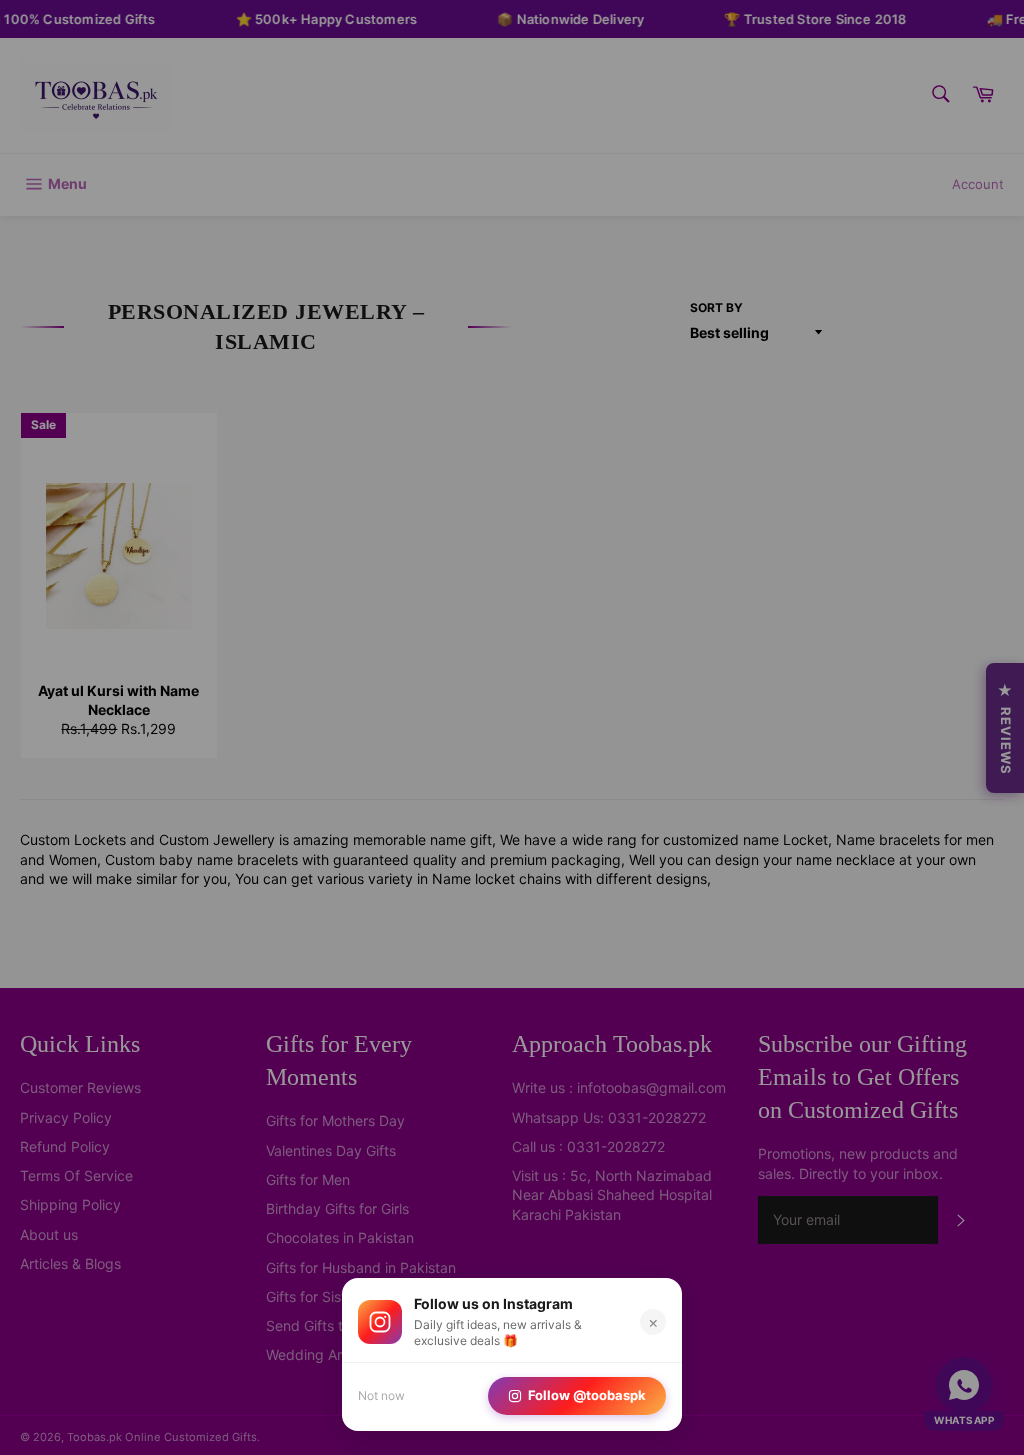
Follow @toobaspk (587, 1395)
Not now (381, 1395)
